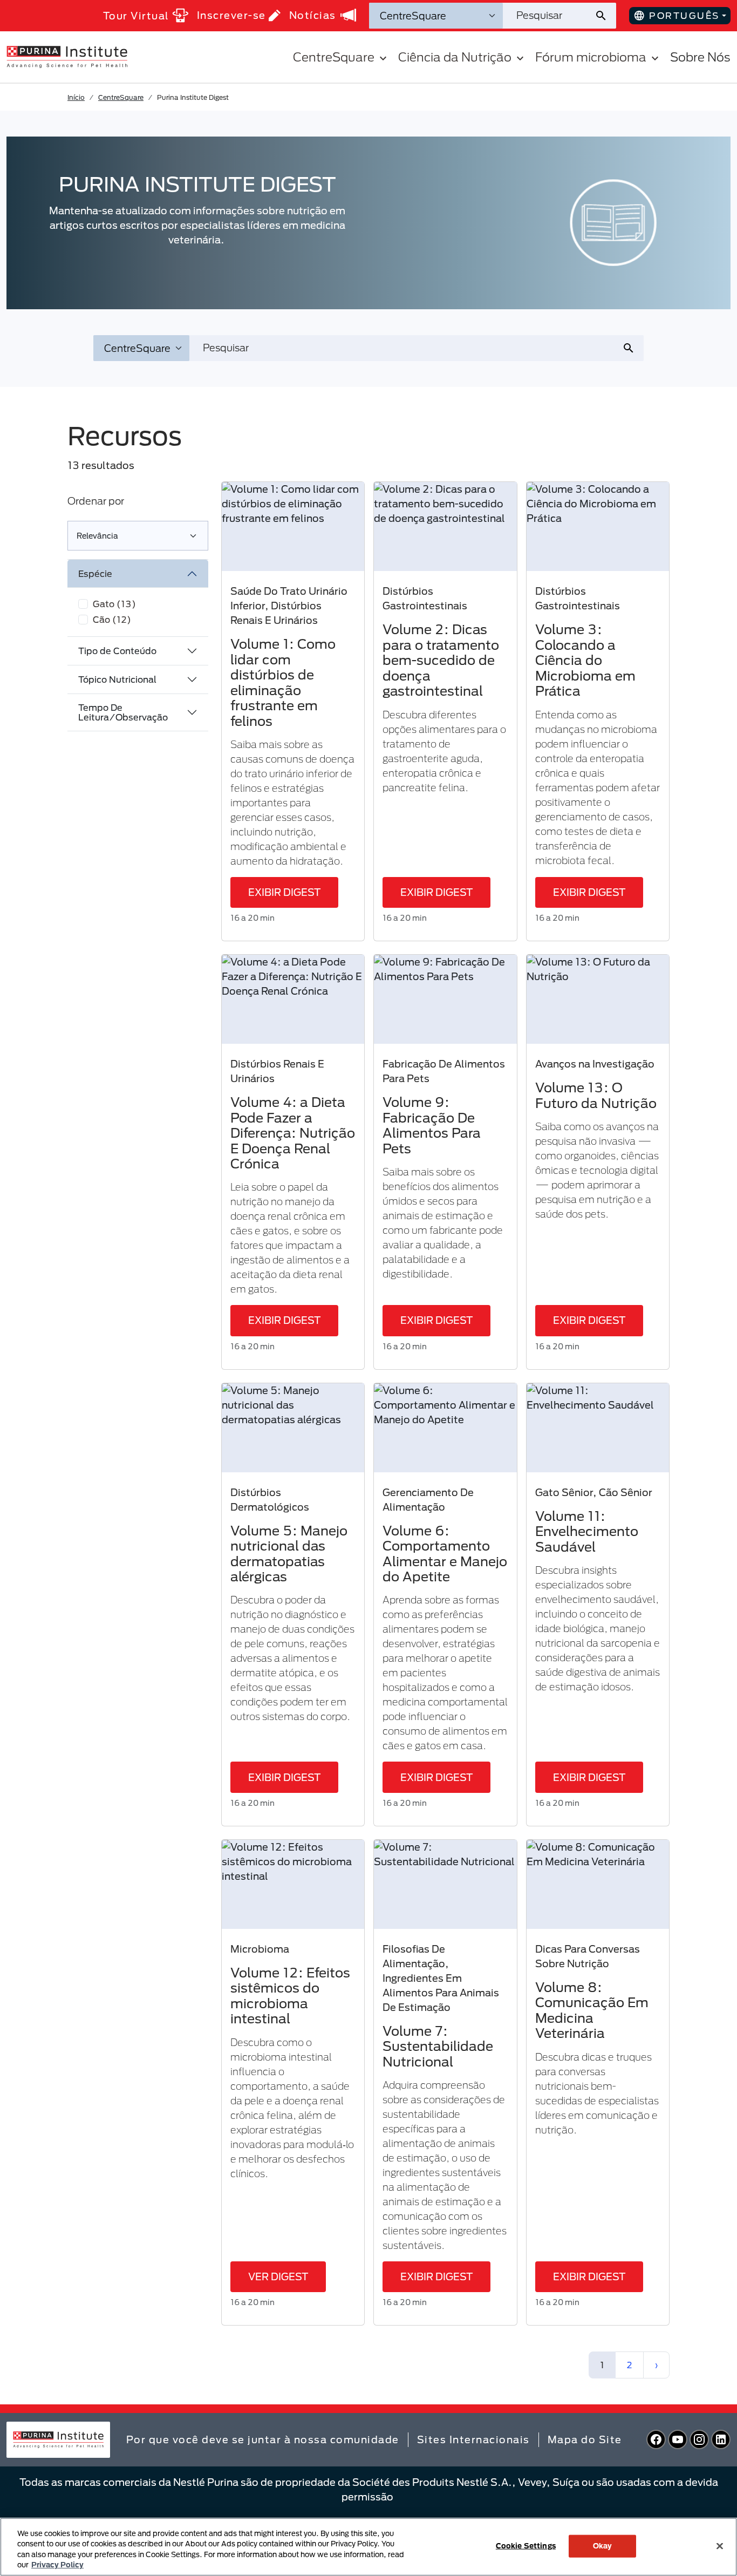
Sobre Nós (700, 57)
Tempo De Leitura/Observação (123, 712)
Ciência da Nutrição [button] (455, 57)
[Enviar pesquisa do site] (605, 16)
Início (76, 97)
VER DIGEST (278, 2276)
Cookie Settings (526, 2546)
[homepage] (67, 56)
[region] (368, 2547)
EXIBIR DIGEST (436, 892)
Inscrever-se (231, 15)
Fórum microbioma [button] (591, 57)
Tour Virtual (136, 16)
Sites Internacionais (473, 2439)
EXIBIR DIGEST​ (284, 892)
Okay (603, 2546)
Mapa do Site (585, 2439)
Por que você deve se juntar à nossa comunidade (263, 2439)
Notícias (313, 15)
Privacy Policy (57, 2565)
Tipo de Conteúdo (117, 651)
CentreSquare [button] (334, 57)
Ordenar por (96, 501)
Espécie (95, 573)
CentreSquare (121, 97)
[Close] (720, 2546)
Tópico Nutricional (117, 679)
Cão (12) (112, 619)
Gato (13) (114, 604)
